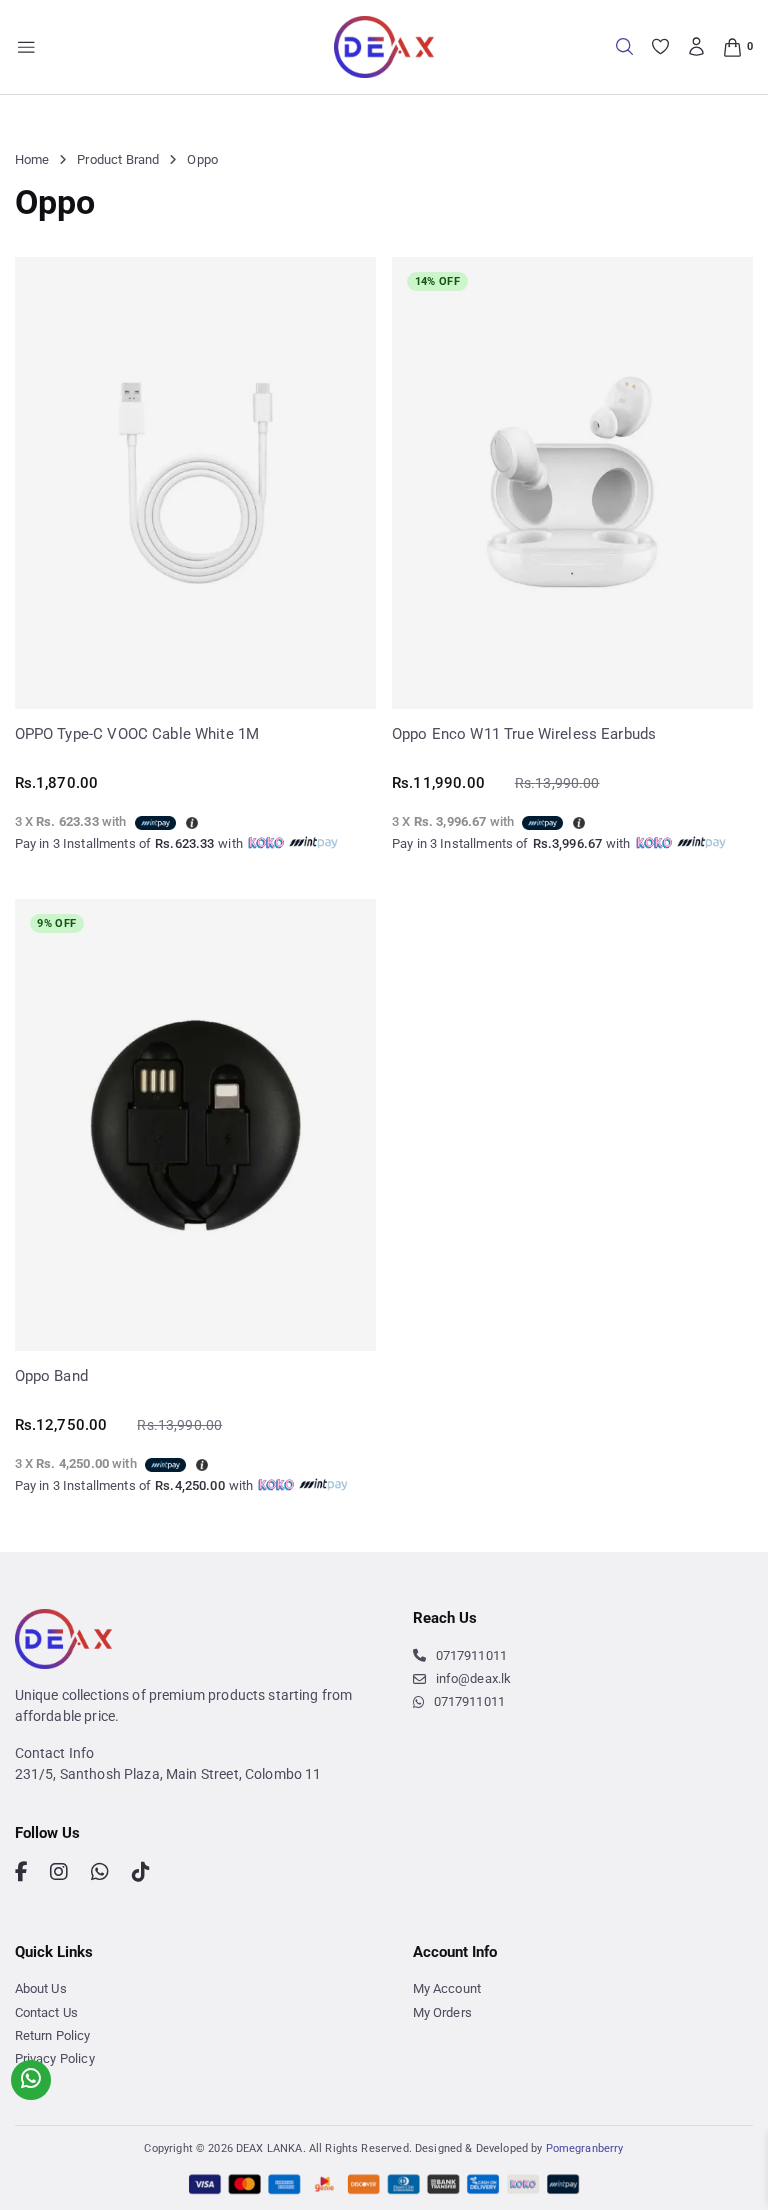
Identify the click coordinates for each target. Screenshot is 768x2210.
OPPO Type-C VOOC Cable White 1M (137, 734)
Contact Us (47, 2012)
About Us (41, 1988)
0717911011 (471, 1655)
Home (32, 159)
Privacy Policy (55, 2058)
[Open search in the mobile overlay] (624, 46)
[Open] (26, 47)
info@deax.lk (474, 1678)
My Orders (442, 2012)
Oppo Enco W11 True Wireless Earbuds (524, 734)
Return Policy (53, 2035)
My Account (447, 1988)
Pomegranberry (585, 2148)
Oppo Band (51, 1376)
